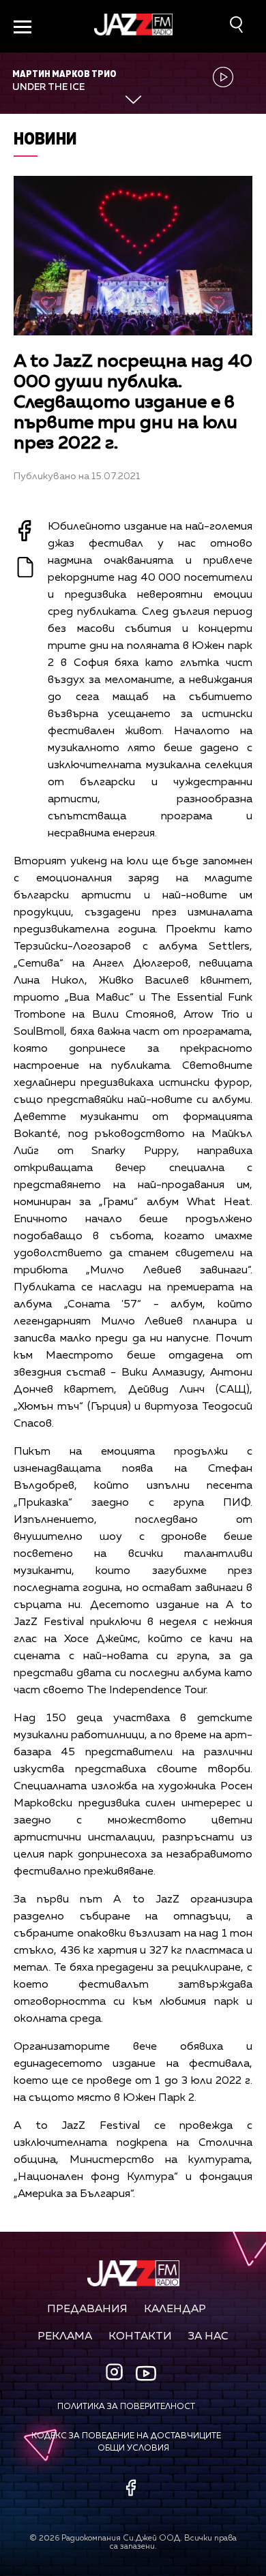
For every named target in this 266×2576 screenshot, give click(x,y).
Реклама (65, 2337)
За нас (208, 2337)
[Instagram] (116, 2373)
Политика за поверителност (126, 2407)
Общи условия (133, 2449)
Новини (45, 138)
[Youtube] (146, 2373)
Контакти (140, 2337)
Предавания (87, 2309)
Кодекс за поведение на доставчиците (126, 2436)
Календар (175, 2309)
